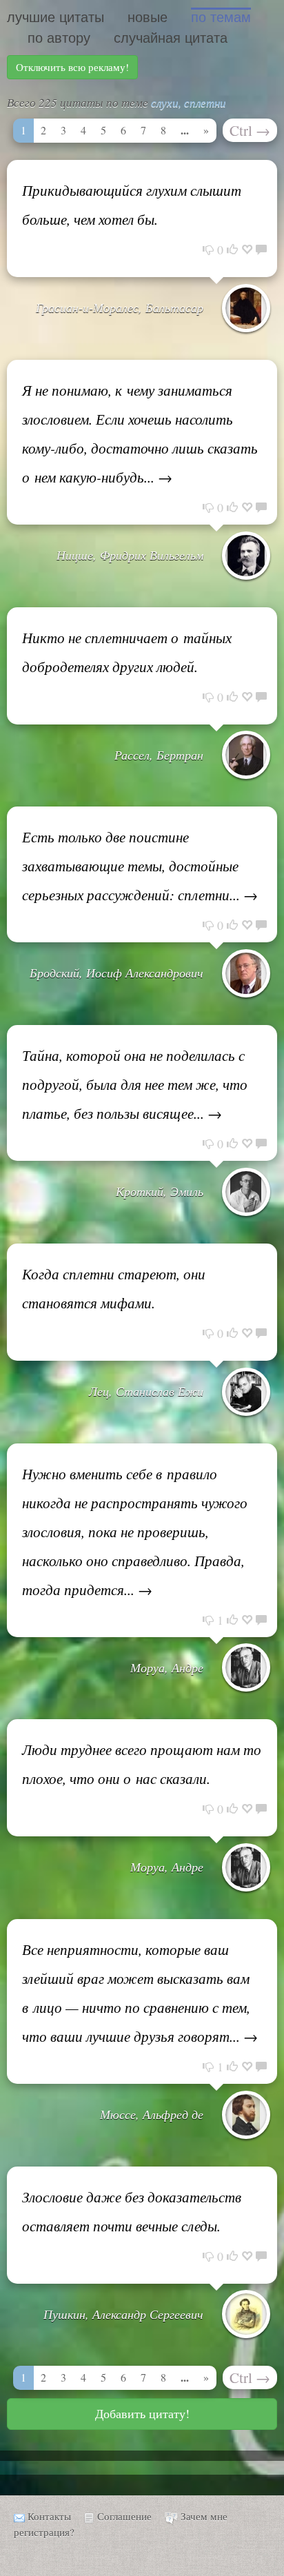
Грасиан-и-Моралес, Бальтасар (120, 307)
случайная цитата (171, 38)
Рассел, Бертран (159, 755)
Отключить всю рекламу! (72, 67)
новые (148, 17)
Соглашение (124, 2516)
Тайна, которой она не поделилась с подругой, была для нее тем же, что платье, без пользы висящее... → (135, 1084)
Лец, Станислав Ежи (146, 1391)
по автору (59, 38)
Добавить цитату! (142, 2413)
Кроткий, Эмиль (160, 1191)
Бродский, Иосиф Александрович (116, 973)
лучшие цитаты (55, 17)
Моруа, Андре (167, 1667)
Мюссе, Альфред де (152, 2114)
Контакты (49, 2516)
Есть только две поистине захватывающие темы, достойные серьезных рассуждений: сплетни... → (140, 866)
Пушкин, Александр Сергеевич (123, 2314)
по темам (221, 17)
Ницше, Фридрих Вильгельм (130, 555)
